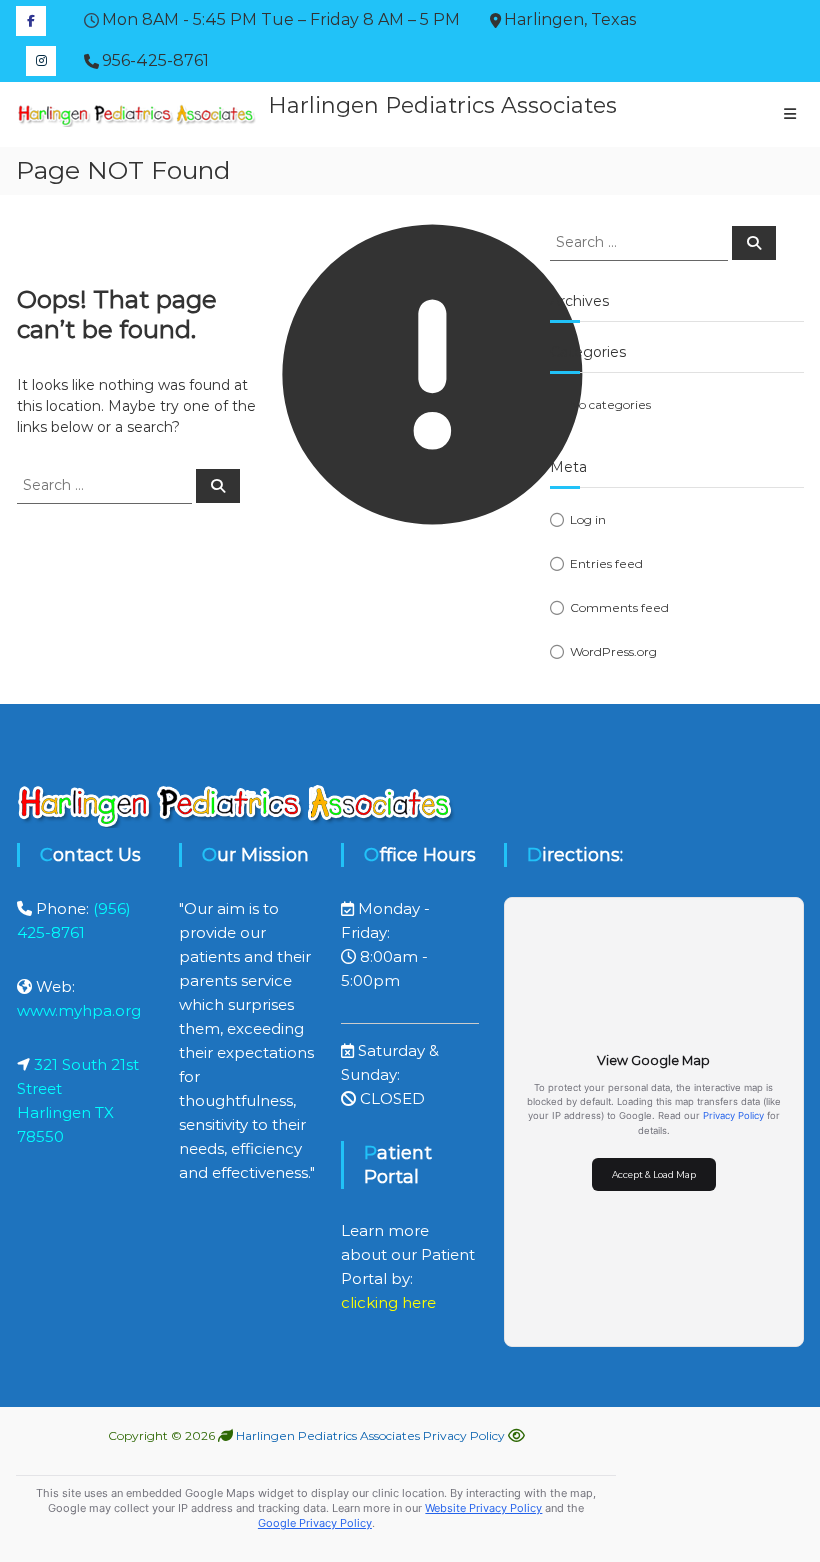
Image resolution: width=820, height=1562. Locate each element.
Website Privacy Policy (483, 1508)
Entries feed (606, 563)
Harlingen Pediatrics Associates (442, 105)
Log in (588, 519)
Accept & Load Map (654, 1174)
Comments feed (619, 607)
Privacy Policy (733, 1115)
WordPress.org (613, 651)
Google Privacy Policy (315, 1523)
